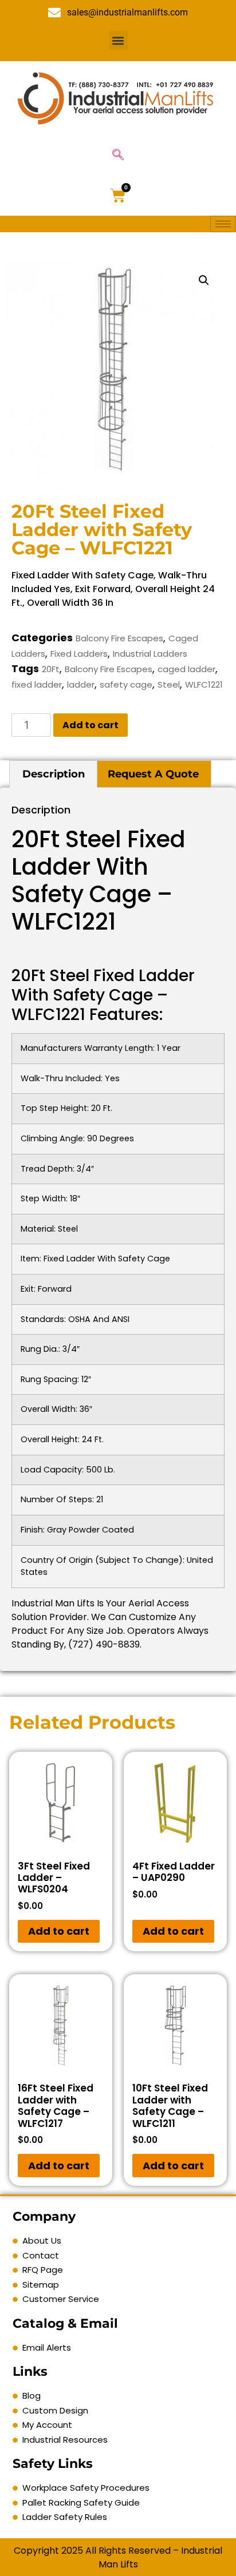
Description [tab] (54, 774)
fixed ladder (37, 684)
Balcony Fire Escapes (119, 638)
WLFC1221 (204, 684)
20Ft (51, 669)
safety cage (126, 684)
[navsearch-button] (118, 156)
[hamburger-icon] (223, 224)
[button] (118, 40)
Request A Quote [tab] (153, 774)
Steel (169, 684)
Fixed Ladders (79, 654)
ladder (81, 684)
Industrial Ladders (150, 654)
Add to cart (91, 725)
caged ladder (186, 669)
